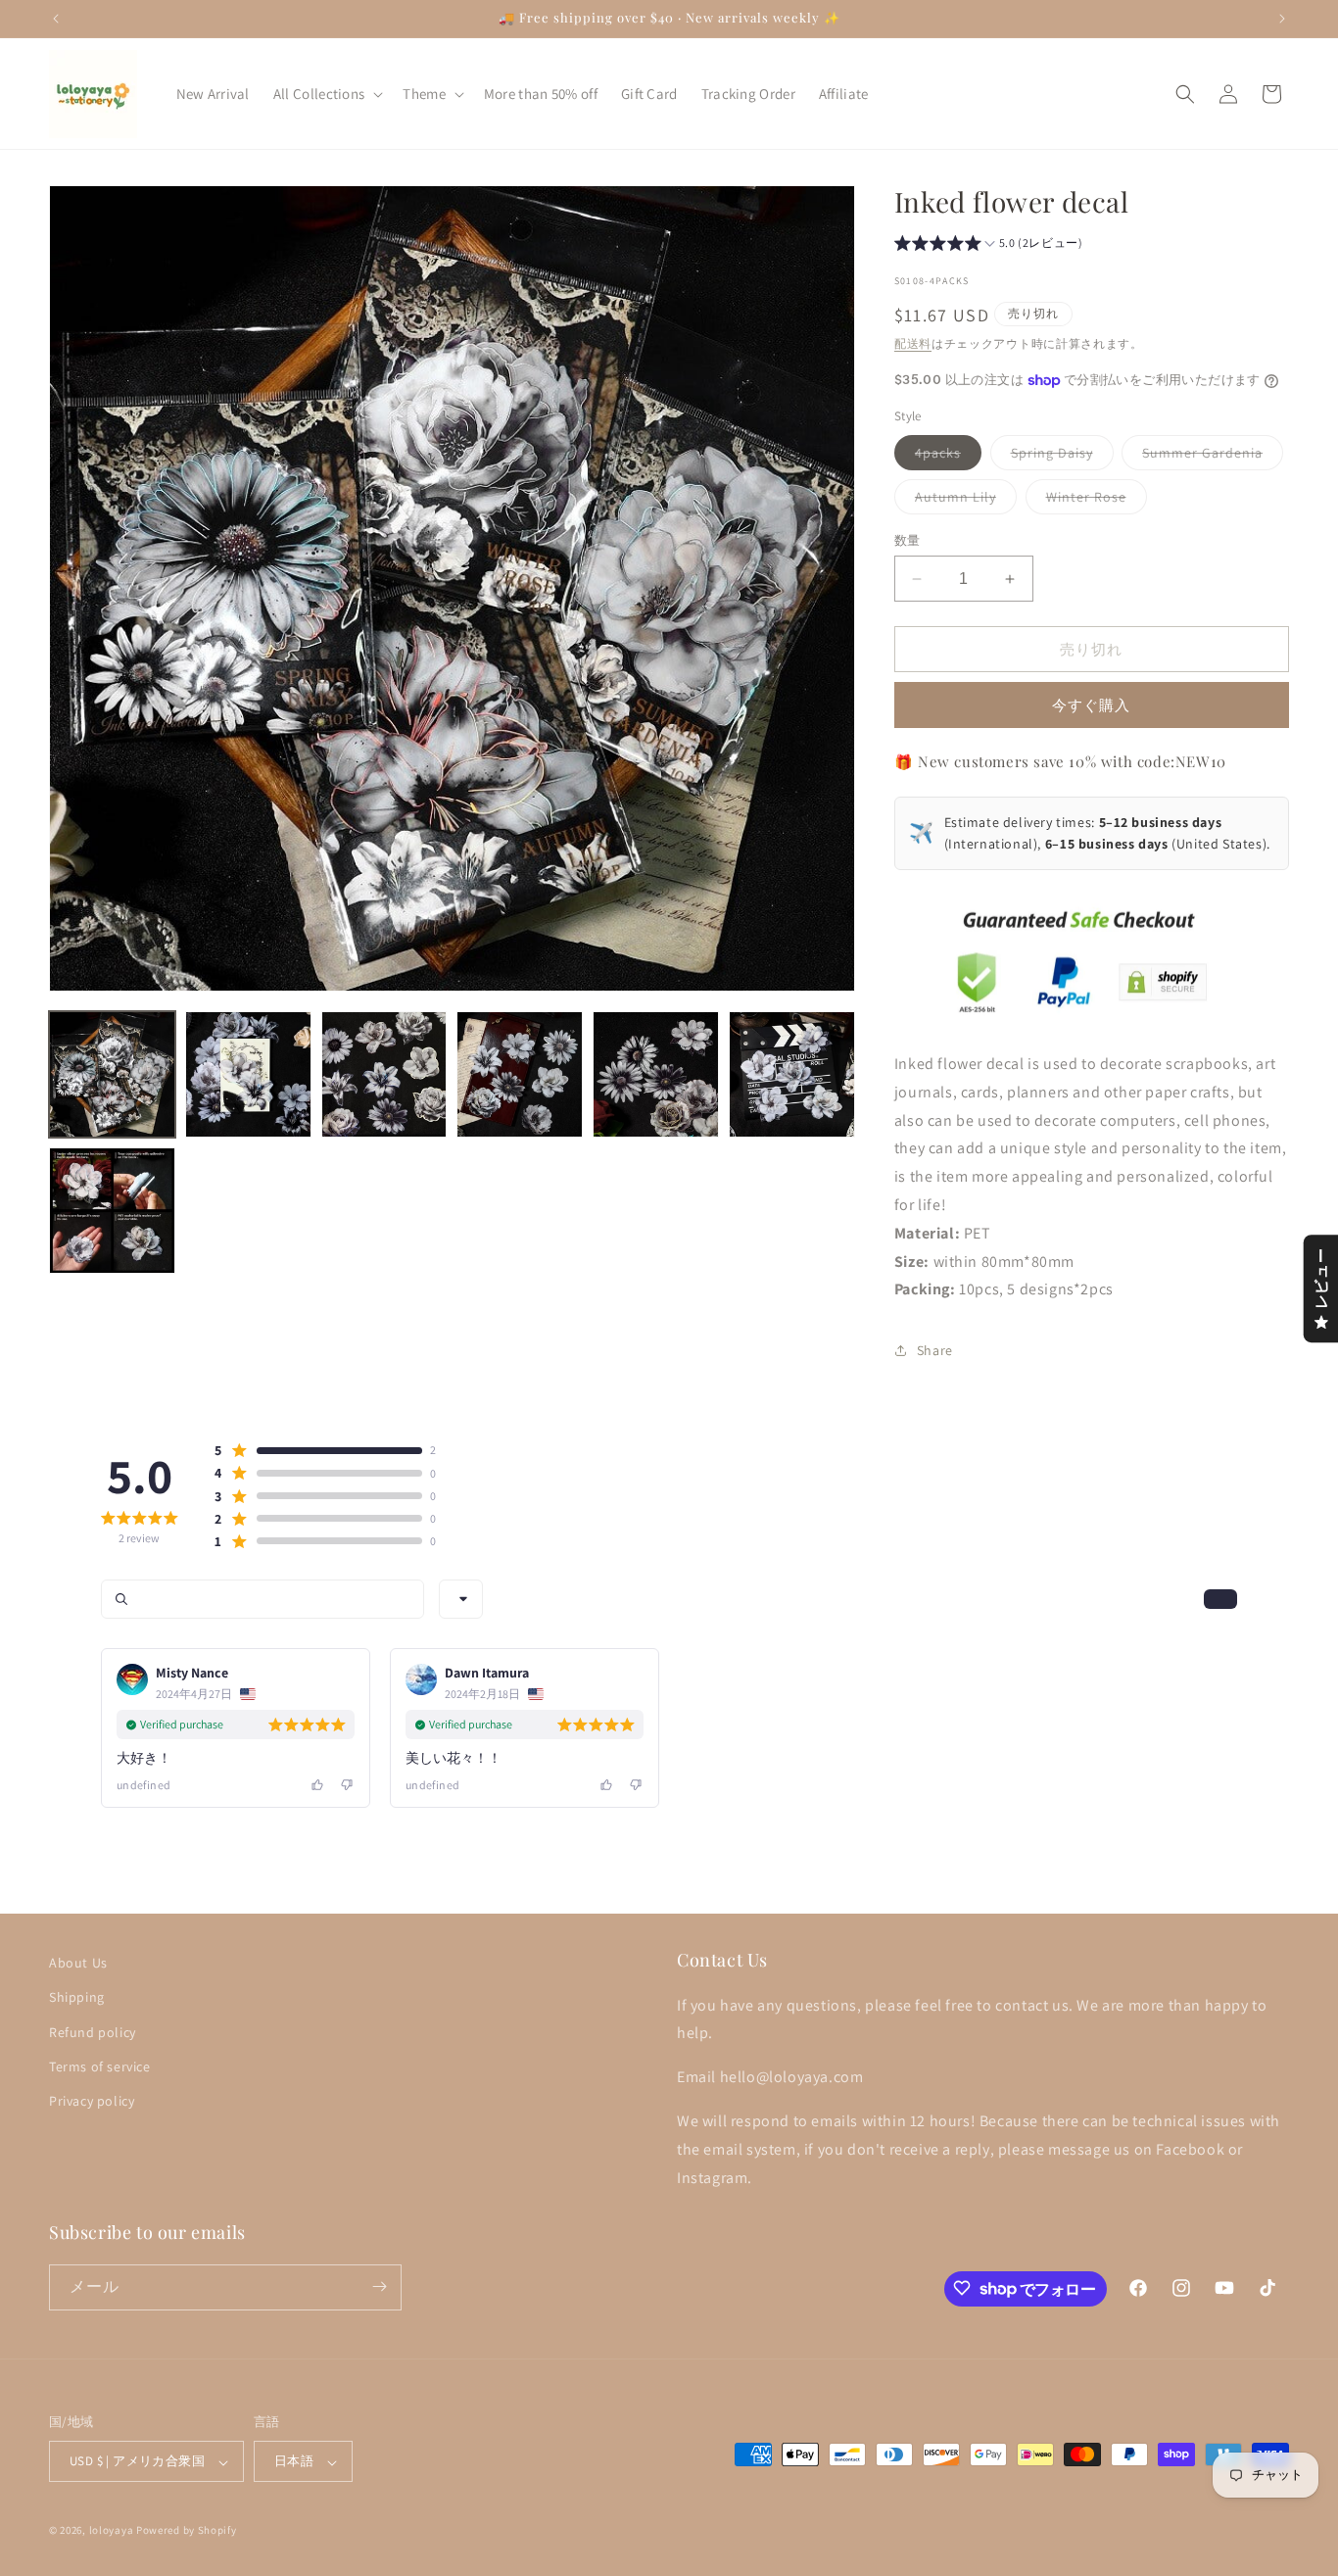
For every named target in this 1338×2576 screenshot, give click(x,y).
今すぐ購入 (1091, 705)
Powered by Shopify (187, 2531)
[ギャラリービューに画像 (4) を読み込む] (520, 1074)
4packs (945, 457)
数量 (908, 540)
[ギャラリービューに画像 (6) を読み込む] (792, 1074)
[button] (327, 94)
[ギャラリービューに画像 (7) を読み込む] (112, 1211)
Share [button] (935, 1350)
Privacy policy (92, 2100)
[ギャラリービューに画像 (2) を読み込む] (248, 1074)
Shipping (77, 1997)
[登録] (379, 2286)
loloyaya (112, 2531)
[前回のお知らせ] (56, 19)
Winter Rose (1093, 501)
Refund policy (93, 2031)
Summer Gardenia (1209, 457)
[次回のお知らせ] (1282, 19)
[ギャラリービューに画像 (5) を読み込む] (656, 1074)
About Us (78, 1963)
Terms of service (100, 2066)
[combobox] (461, 1599)
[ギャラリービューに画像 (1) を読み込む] (112, 1074)
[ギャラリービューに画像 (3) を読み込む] (384, 1074)
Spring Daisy (1059, 457)
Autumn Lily (962, 501)
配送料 (913, 343)
